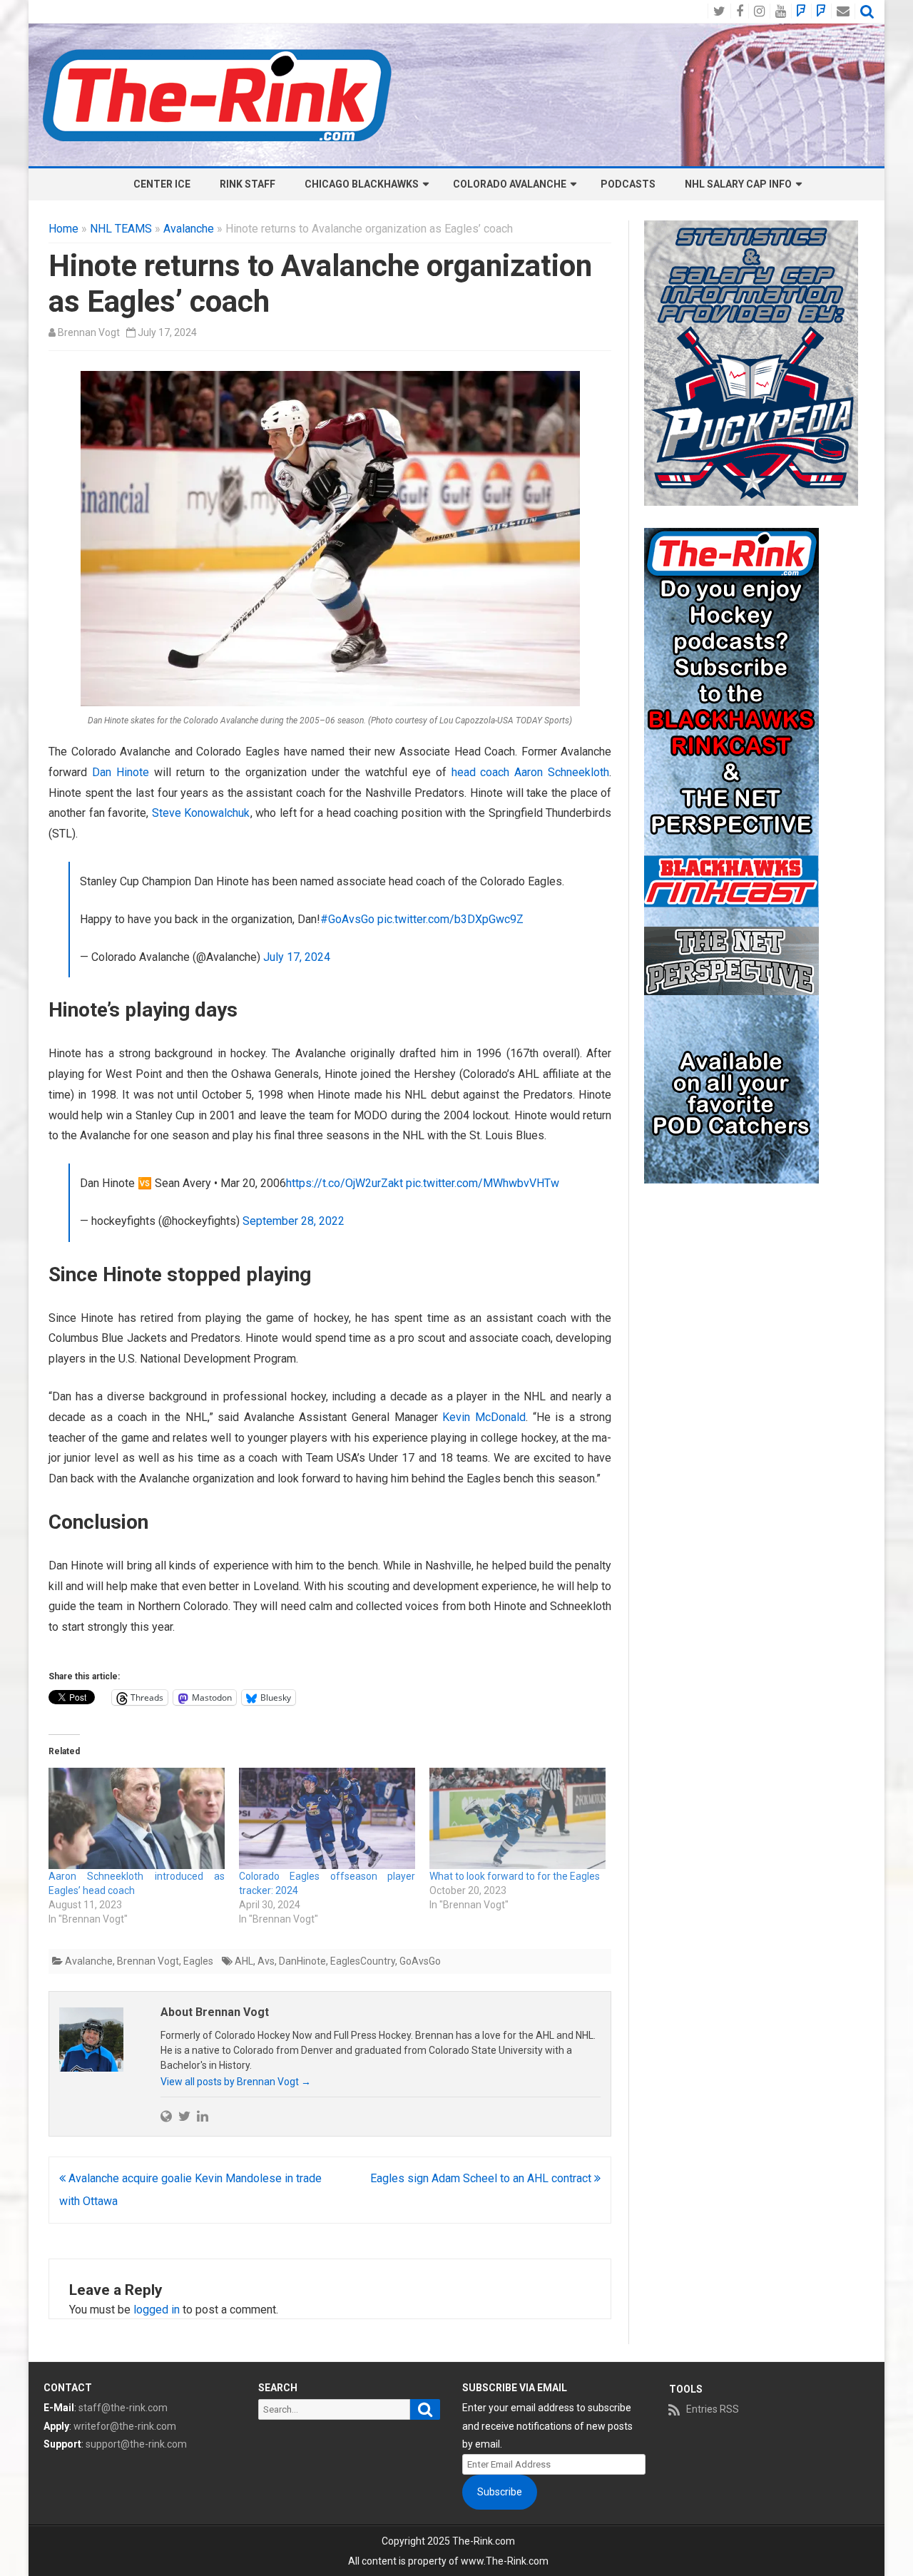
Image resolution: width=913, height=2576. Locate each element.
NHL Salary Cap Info (738, 184)
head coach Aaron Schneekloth (531, 772)
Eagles (198, 1961)
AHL (244, 1961)
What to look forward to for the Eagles (515, 1876)
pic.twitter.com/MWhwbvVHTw (483, 1183)
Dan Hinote (121, 772)
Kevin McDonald (484, 1417)
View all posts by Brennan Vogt (236, 2082)
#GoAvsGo (347, 919)
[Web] (166, 2116)
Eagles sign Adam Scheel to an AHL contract (482, 2178)
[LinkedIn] (203, 2116)
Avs (266, 1961)
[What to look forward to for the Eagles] (517, 1818)
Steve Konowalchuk (201, 813)
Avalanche (189, 229)
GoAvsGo (420, 1961)
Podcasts (628, 184)
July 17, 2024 (297, 957)
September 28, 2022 (294, 1221)
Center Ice (162, 184)
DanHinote (302, 1961)
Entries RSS (713, 2409)
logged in (157, 2310)
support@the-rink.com (136, 2444)
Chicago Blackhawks (362, 184)
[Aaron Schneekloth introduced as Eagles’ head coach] (137, 1818)
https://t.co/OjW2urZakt (345, 1183)
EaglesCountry (363, 1961)
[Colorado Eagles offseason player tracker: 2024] (327, 1818)
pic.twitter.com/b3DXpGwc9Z (450, 919)
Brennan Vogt (89, 332)
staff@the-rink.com (123, 2408)
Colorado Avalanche (510, 184)
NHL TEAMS (121, 229)
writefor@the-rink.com (125, 2426)
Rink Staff (248, 184)
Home (63, 229)
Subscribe (500, 2492)
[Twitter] (184, 2116)
